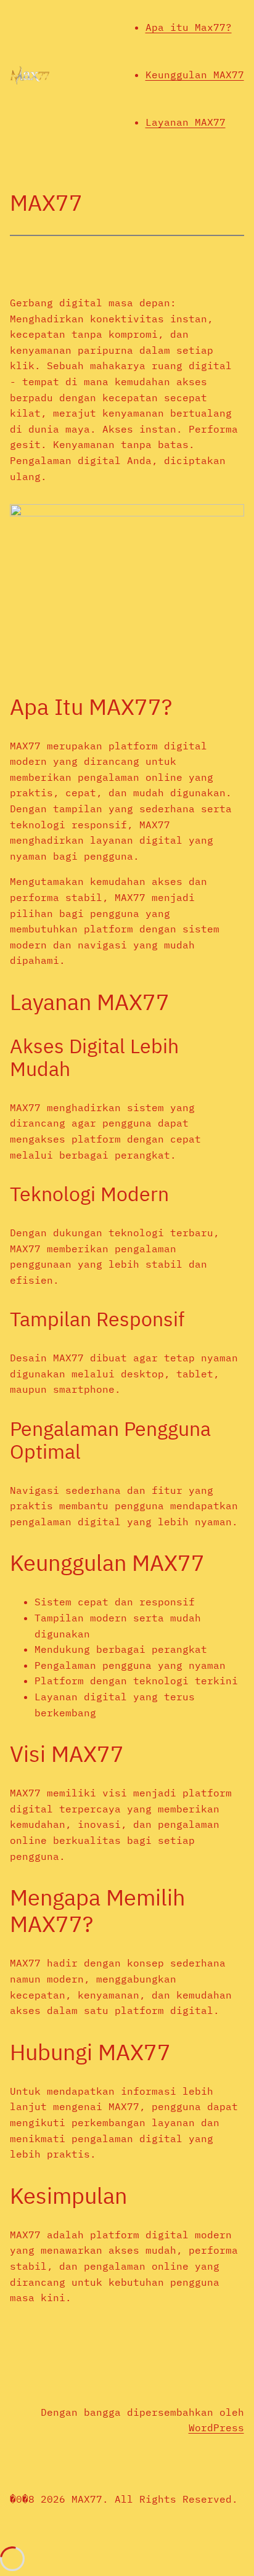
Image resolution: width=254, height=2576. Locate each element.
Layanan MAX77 (186, 122)
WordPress (216, 2427)
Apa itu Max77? (189, 27)
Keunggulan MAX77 (195, 75)
